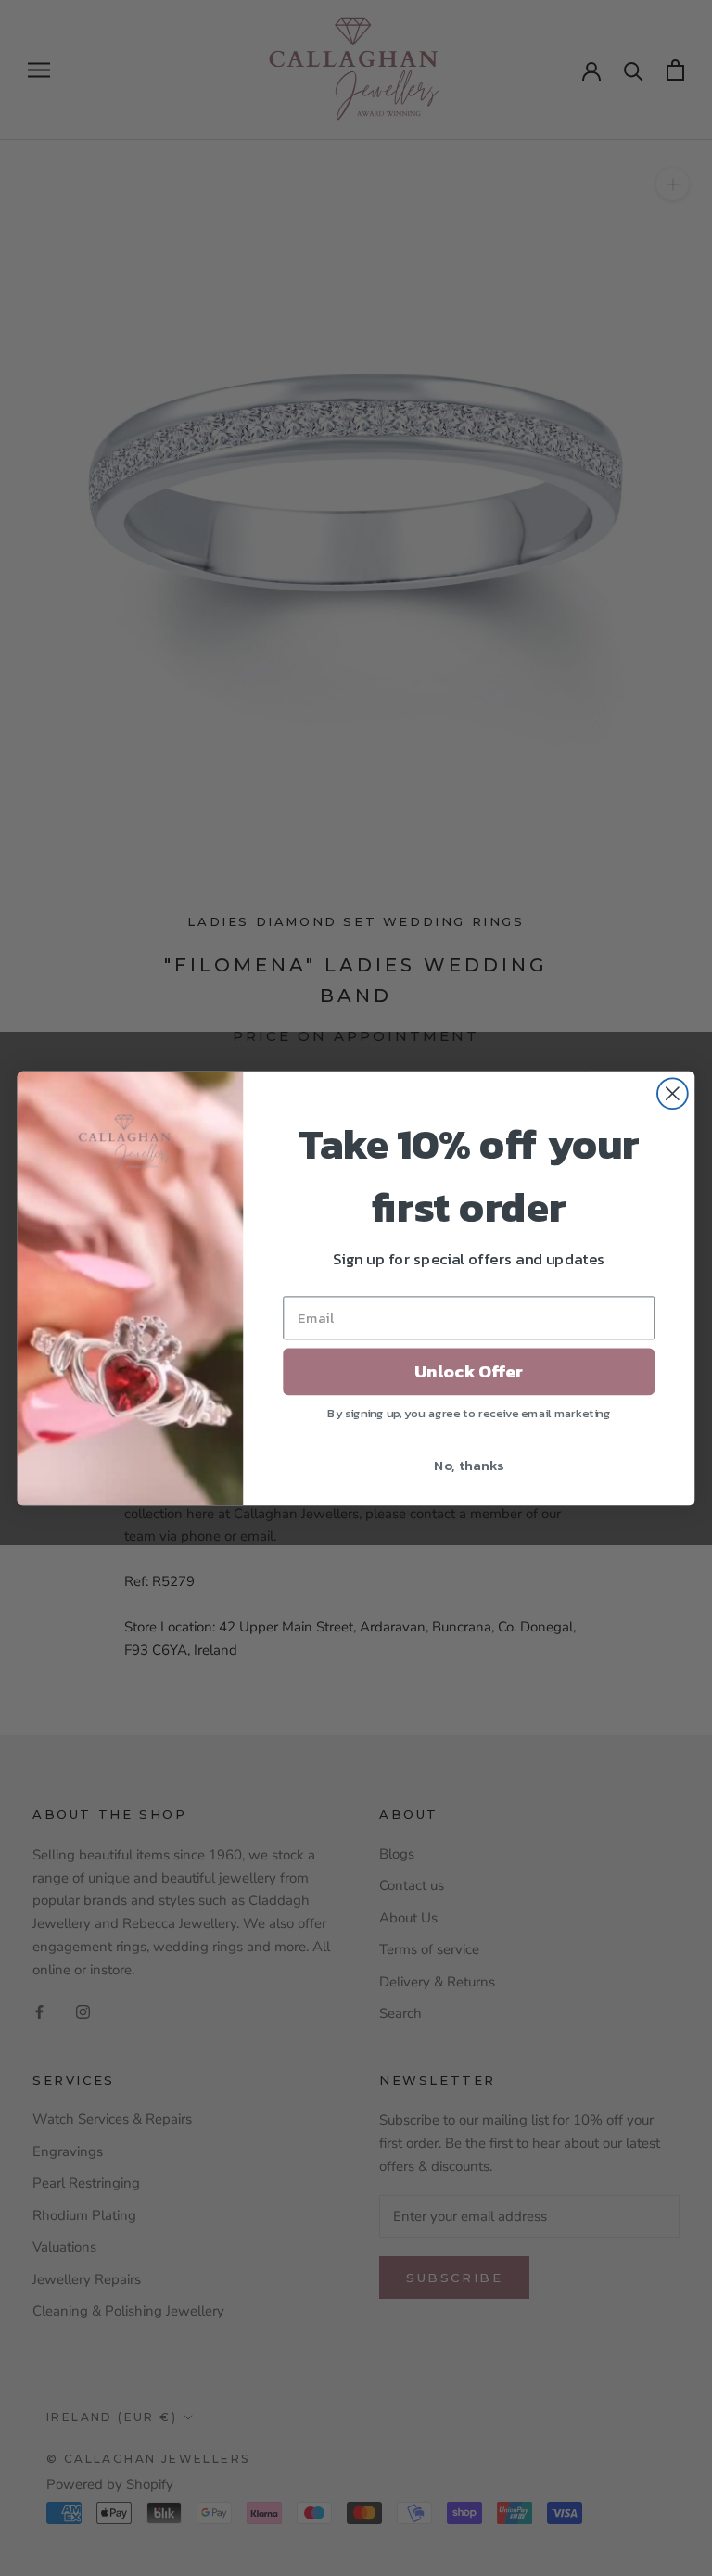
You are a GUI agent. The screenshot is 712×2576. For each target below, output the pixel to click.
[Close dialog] (673, 1093)
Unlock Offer (469, 1371)
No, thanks (469, 1464)
